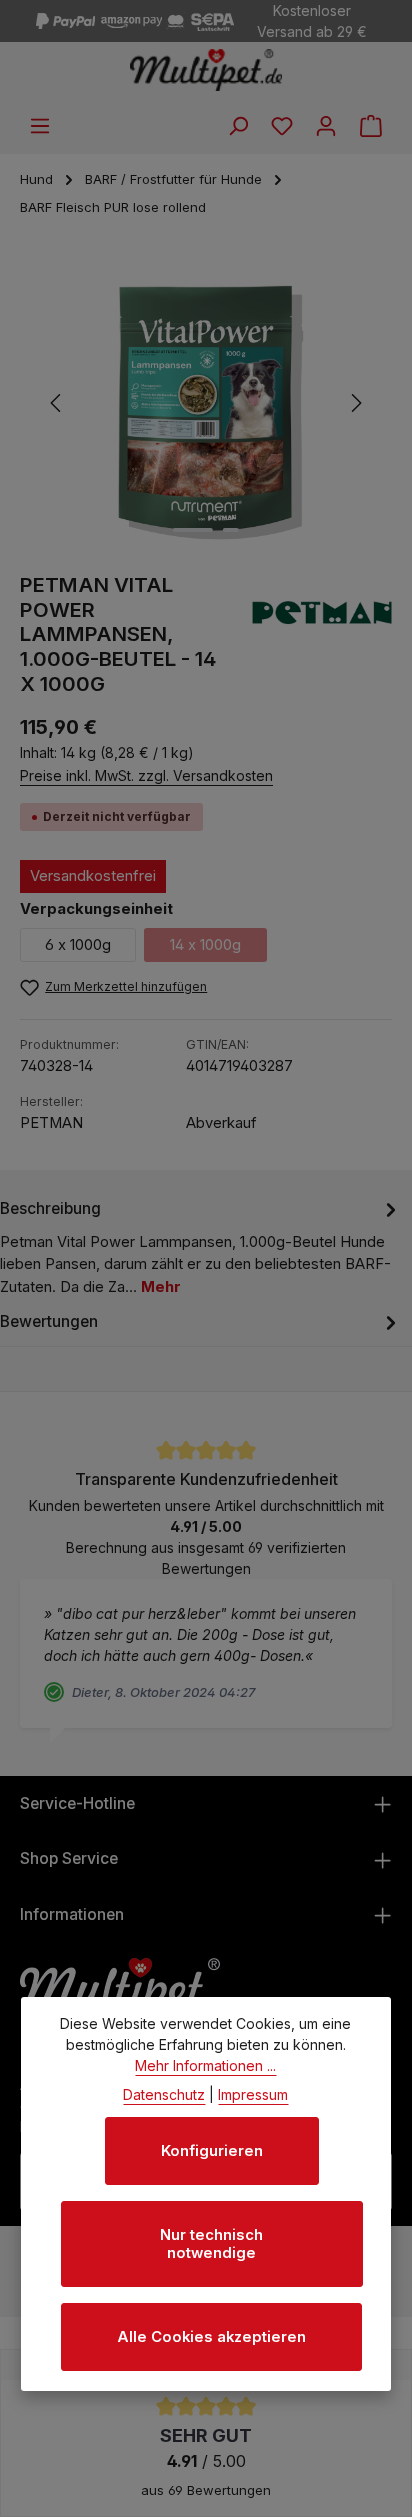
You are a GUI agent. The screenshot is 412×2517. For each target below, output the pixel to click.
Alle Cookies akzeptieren (211, 2337)
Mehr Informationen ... (205, 2065)
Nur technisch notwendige (211, 2244)
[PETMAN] (322, 635)
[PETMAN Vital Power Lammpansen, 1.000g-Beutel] (205, 403)
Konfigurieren (212, 2151)
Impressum (253, 2094)
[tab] (201, 1246)
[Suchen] (238, 126)
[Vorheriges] (57, 403)
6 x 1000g (78, 945)
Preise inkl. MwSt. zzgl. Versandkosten (146, 775)
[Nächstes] (355, 403)
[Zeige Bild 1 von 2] (193, 530)
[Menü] (40, 126)
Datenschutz (164, 2094)
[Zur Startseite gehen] (206, 70)
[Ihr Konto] (326, 126)
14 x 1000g (218, 949)
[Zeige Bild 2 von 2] (231, 530)
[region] (206, 403)
